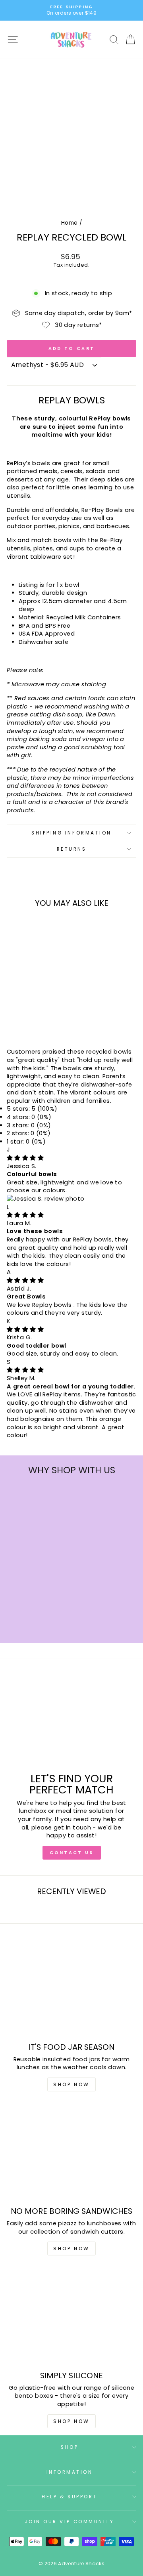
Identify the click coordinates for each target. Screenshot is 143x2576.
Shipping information (71, 833)
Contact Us (72, 1852)
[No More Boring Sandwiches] (71, 2153)
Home (69, 223)
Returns (72, 849)
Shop (70, 2447)
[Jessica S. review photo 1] (45, 1199)
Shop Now (71, 2084)
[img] (25, 1158)
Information (70, 2472)
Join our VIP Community (70, 2522)
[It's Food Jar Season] (71, 1988)
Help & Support (69, 2497)
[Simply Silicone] (71, 2317)
